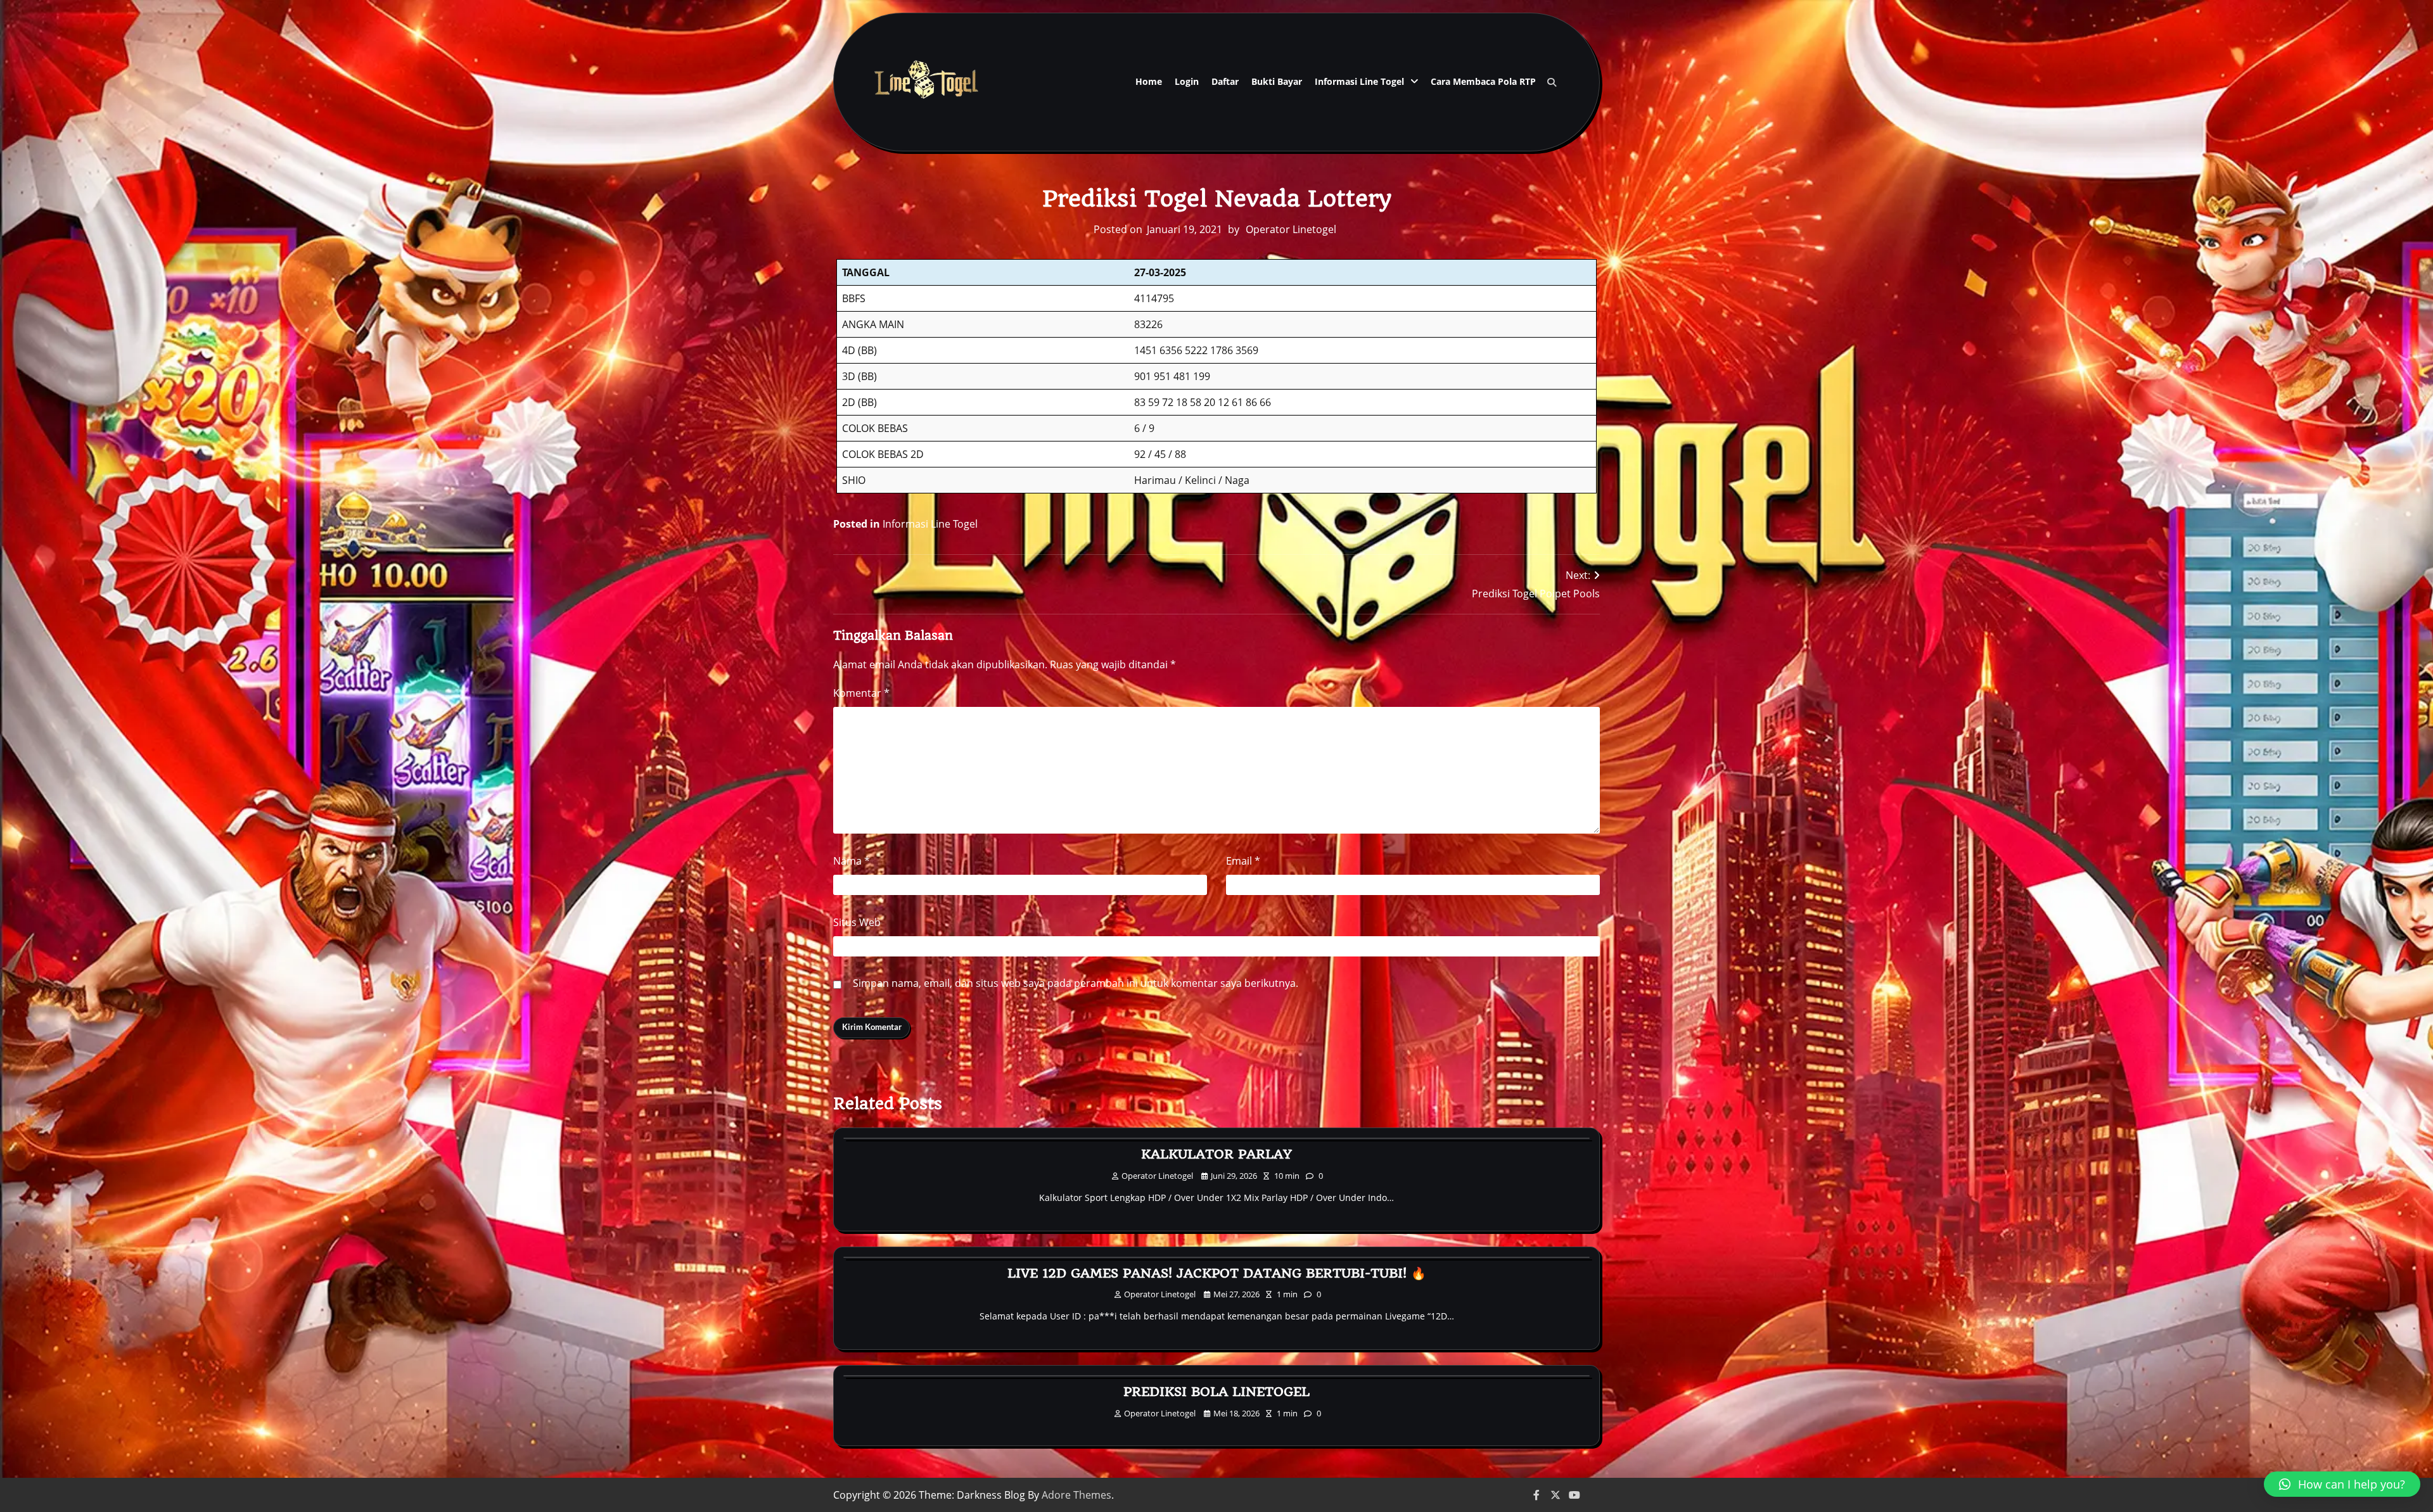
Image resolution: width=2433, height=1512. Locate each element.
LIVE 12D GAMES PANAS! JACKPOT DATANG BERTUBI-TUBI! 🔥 (1217, 1273)
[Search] (1552, 82)
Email (1243, 861)
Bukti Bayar (1277, 81)
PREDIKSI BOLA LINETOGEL (1216, 1392)
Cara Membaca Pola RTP (1483, 81)
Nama (852, 861)
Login (1187, 81)
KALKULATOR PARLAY (1216, 1154)
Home (1149, 81)
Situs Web (857, 922)
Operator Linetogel (1291, 229)
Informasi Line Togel (1359, 81)
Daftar (1225, 81)
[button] (2342, 1484)
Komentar (861, 693)
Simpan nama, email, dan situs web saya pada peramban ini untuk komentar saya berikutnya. (1076, 983)
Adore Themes (1076, 1495)
